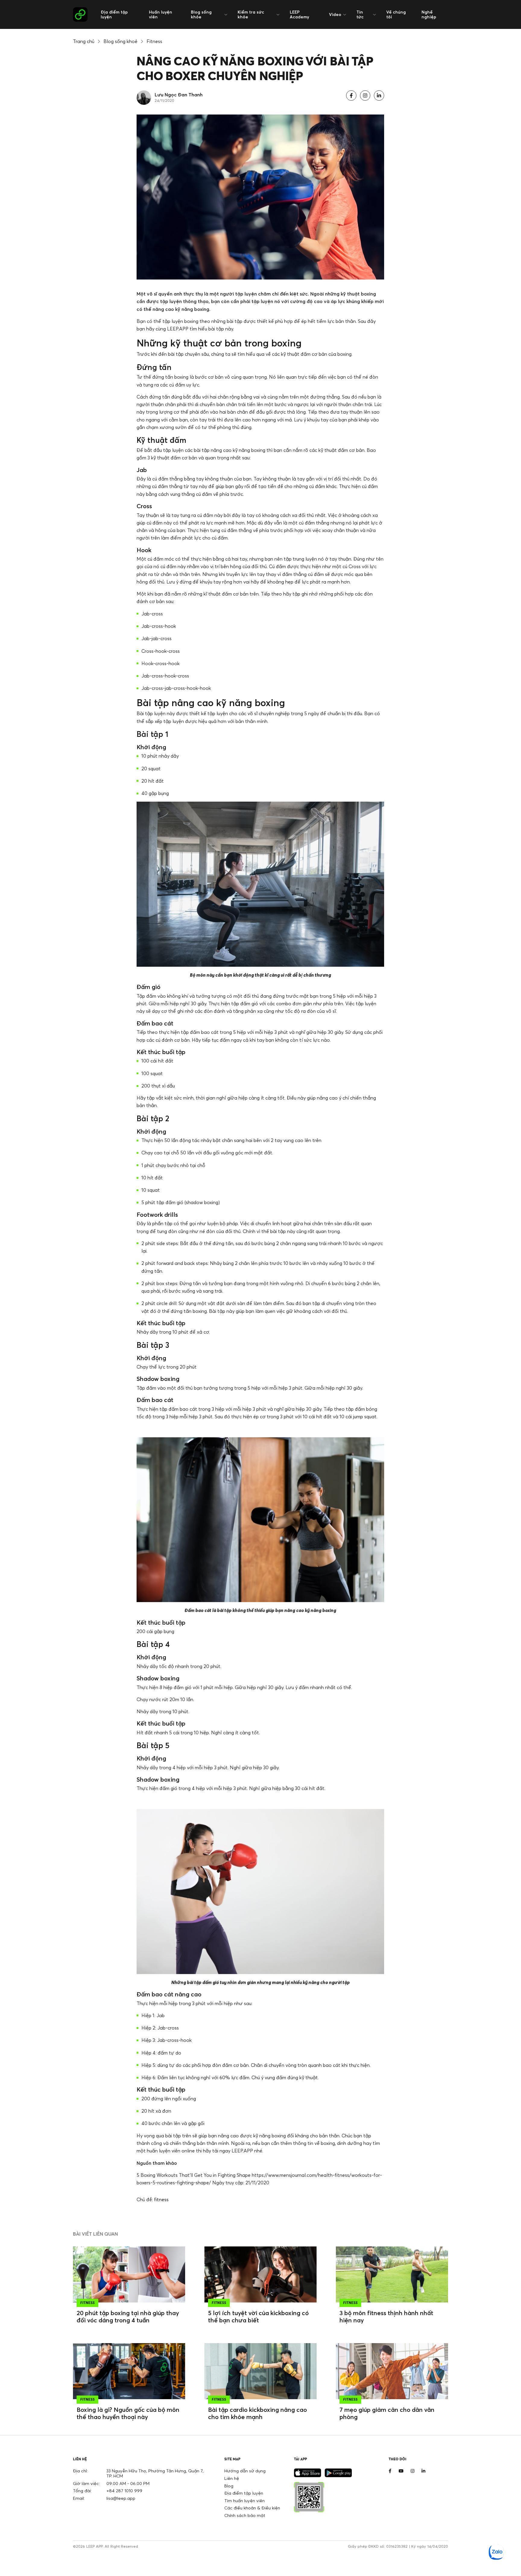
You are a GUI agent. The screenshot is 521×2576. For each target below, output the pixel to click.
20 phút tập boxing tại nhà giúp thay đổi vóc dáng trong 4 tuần (128, 2316)
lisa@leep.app (121, 2498)
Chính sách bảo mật (245, 2515)
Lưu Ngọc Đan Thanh (179, 95)
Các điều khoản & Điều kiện (252, 2508)
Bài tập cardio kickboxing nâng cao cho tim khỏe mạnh (257, 2413)
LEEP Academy (299, 14)
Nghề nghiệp (429, 14)
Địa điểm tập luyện (114, 14)
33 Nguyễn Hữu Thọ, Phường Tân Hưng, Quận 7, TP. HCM (155, 2473)
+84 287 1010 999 (124, 2491)
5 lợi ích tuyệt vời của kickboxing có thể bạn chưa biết (258, 2316)
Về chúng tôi (396, 14)
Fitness (154, 41)
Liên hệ (232, 2478)
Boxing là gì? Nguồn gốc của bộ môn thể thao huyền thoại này (128, 2413)
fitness (161, 2199)
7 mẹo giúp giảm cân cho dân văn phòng (387, 2413)
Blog (229, 2486)
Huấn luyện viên (161, 14)
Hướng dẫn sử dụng (245, 2471)
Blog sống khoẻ (120, 41)
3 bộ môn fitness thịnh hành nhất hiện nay (386, 2316)
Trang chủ (84, 41)
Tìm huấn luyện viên (245, 2501)
